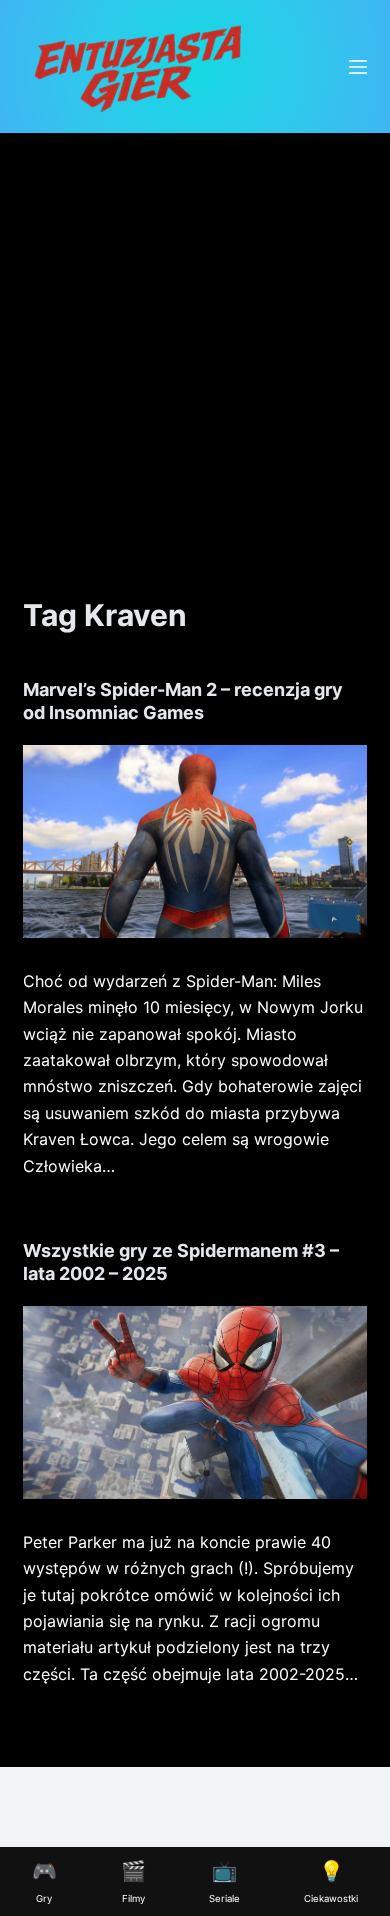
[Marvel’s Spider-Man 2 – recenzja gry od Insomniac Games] (194, 841)
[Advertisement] (195, 338)
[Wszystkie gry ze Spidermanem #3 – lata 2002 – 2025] (194, 1402)
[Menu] (358, 67)
